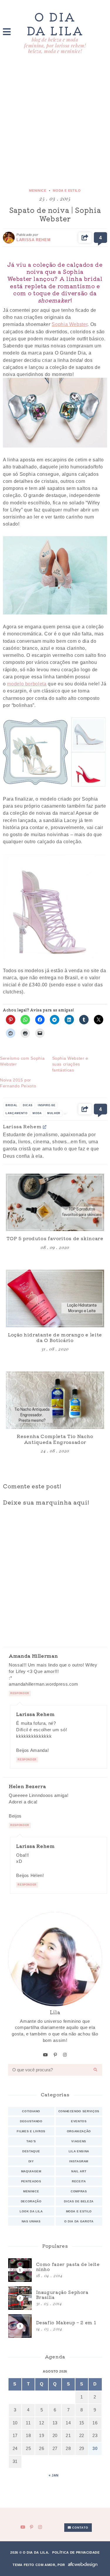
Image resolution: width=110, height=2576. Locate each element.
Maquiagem (31, 2171)
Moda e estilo (67, 190)
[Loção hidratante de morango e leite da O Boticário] (55, 1298)
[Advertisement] (55, 122)
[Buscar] (96, 2070)
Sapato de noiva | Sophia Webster (55, 214)
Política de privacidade (76, 2552)
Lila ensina (79, 2151)
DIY (31, 2161)
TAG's (31, 2141)
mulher (54, 1113)
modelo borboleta (27, 684)
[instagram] (65, 2055)
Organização (79, 2131)
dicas (28, 1105)
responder (20, 1693)
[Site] (45, 1127)
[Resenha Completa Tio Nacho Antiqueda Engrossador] (55, 1400)
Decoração (31, 2201)
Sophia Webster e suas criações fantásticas (70, 1064)
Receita (79, 2181)
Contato (79, 2528)
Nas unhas (31, 2221)
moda (37, 1113)
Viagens (79, 2141)
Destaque (31, 2151)
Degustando (31, 2121)
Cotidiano (31, 2111)
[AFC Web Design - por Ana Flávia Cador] (83, 2565)
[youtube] (46, 2055)
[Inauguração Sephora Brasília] (55, 2298)
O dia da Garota (79, 2221)
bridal (12, 1105)
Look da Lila (31, 2211)
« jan (54, 2475)
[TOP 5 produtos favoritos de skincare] (55, 1202)
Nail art (79, 2171)
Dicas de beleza (79, 2201)
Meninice (38, 190)
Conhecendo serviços (79, 2111)
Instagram (79, 2161)
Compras (79, 2191)
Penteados (31, 2181)
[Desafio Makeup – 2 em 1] (55, 2326)
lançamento (16, 1113)
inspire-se (46, 1105)
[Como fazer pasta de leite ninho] (55, 2270)
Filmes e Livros (31, 2131)
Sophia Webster (70, 324)
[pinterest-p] (55, 2055)
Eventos (79, 2121)
